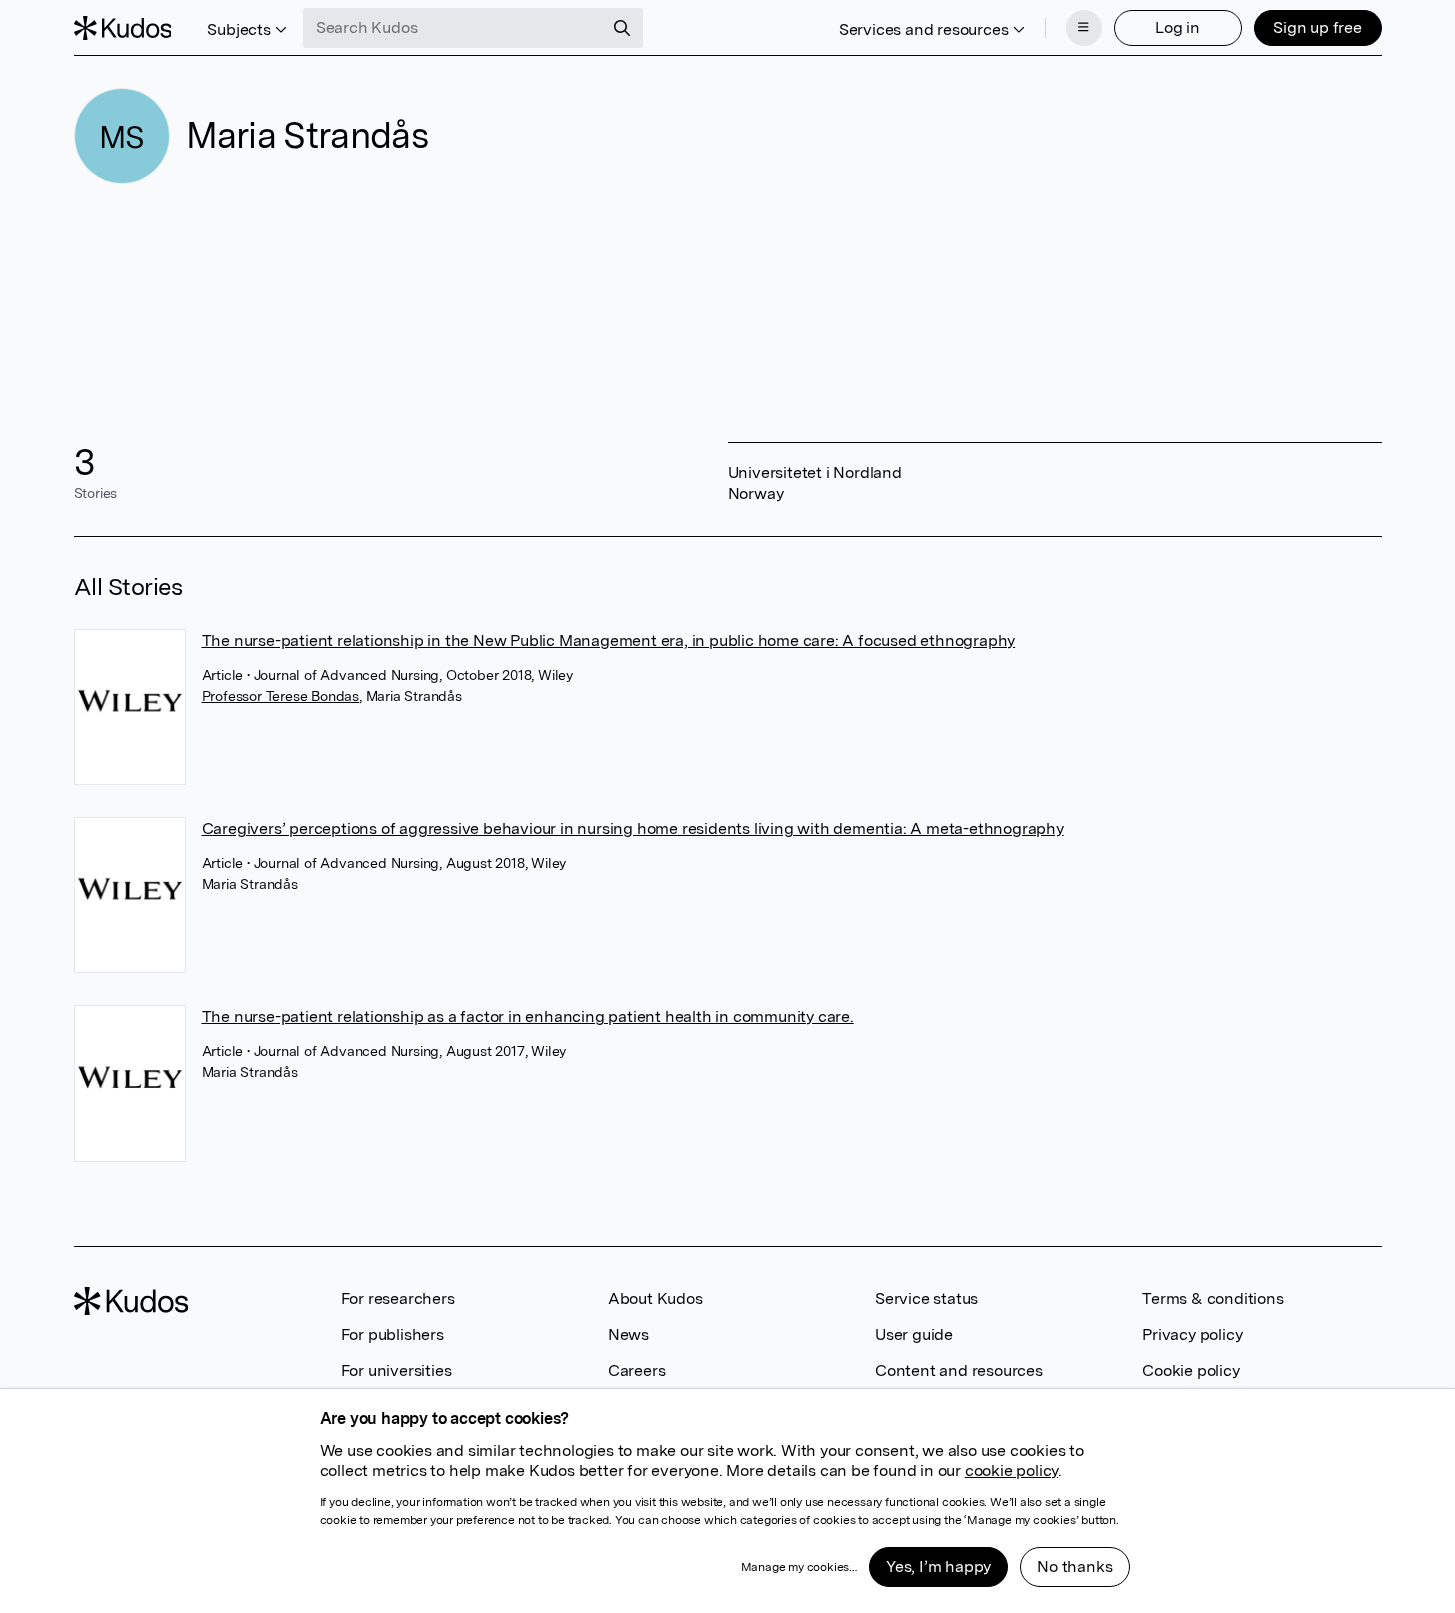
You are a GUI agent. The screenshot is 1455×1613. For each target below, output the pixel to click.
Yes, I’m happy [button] (938, 1566)
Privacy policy (1192, 1334)
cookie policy (1011, 1470)
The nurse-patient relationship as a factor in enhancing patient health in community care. (528, 1016)
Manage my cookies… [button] (799, 1567)
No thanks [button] (1074, 1566)
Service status (926, 1298)
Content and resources (959, 1370)
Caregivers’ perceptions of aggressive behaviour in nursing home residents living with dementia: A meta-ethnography (633, 828)
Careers (637, 1370)
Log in (1177, 27)
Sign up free (1317, 27)
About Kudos (655, 1298)
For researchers (398, 1298)
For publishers (392, 1334)
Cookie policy (1190, 1370)
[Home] (123, 28)
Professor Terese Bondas (280, 696)
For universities (396, 1370)
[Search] (622, 28)
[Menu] (1084, 28)
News (628, 1334)
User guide (914, 1334)
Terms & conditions (1212, 1298)
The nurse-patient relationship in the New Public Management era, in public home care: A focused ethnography (609, 640)
